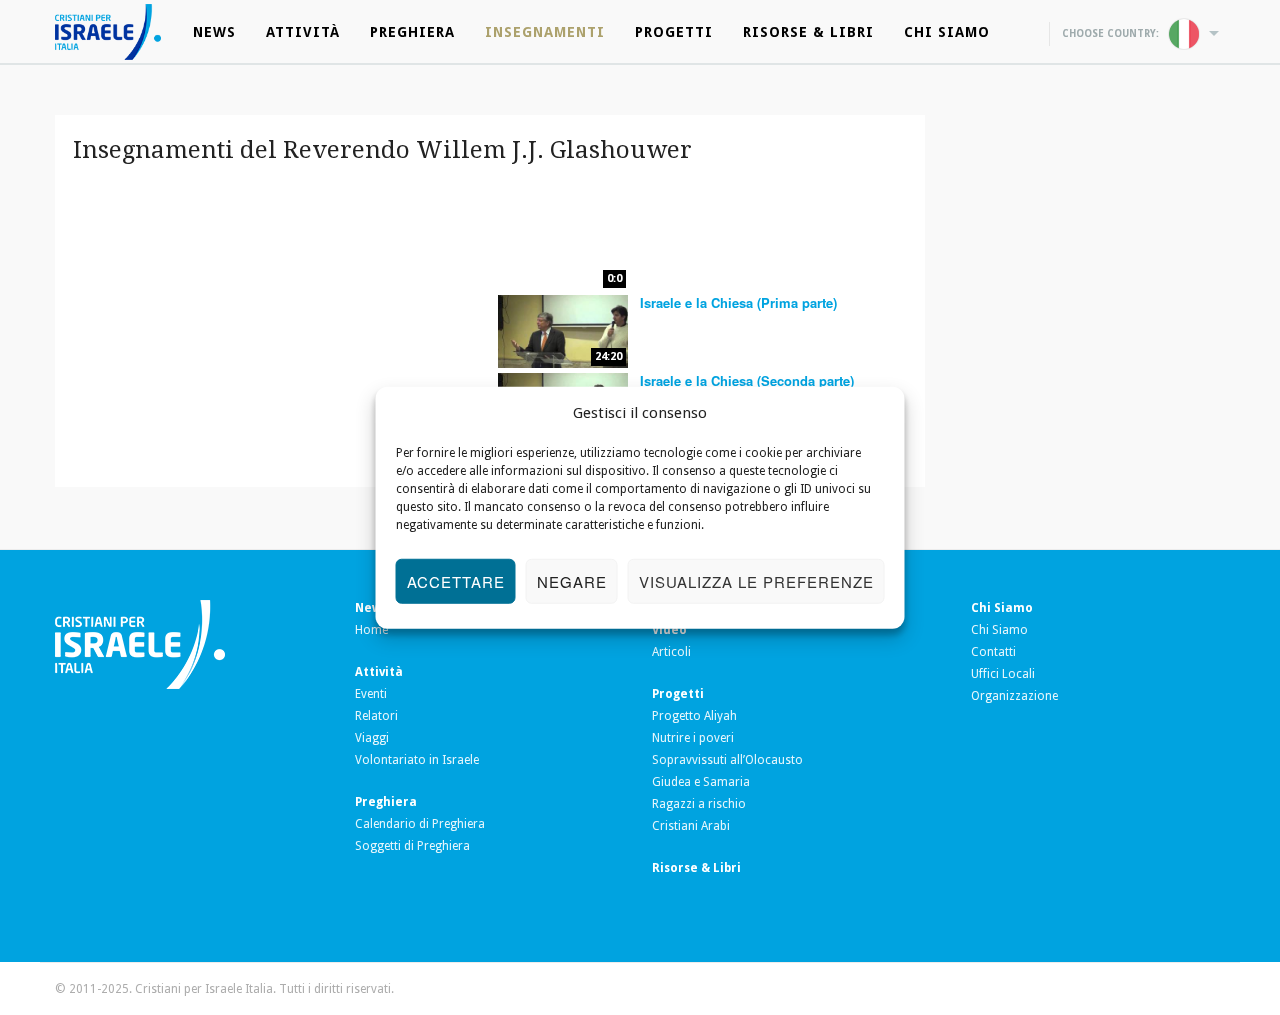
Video (669, 630)
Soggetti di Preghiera (412, 846)
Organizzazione (1014, 696)
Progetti (674, 32)
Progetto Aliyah (694, 716)
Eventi (371, 694)
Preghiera (412, 32)
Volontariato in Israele (417, 760)
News (214, 32)
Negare (572, 580)
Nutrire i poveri (693, 738)
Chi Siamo (947, 32)
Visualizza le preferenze (756, 580)
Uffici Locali (1003, 674)
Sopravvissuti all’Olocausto (727, 760)
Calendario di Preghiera (420, 824)
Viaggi (372, 738)
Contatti (993, 652)
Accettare (456, 580)
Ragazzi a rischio (699, 804)
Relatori (376, 716)
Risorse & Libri (808, 32)
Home (371, 630)
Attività (303, 32)
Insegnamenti (545, 32)
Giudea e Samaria (701, 782)
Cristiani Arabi (691, 826)
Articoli (671, 652)
